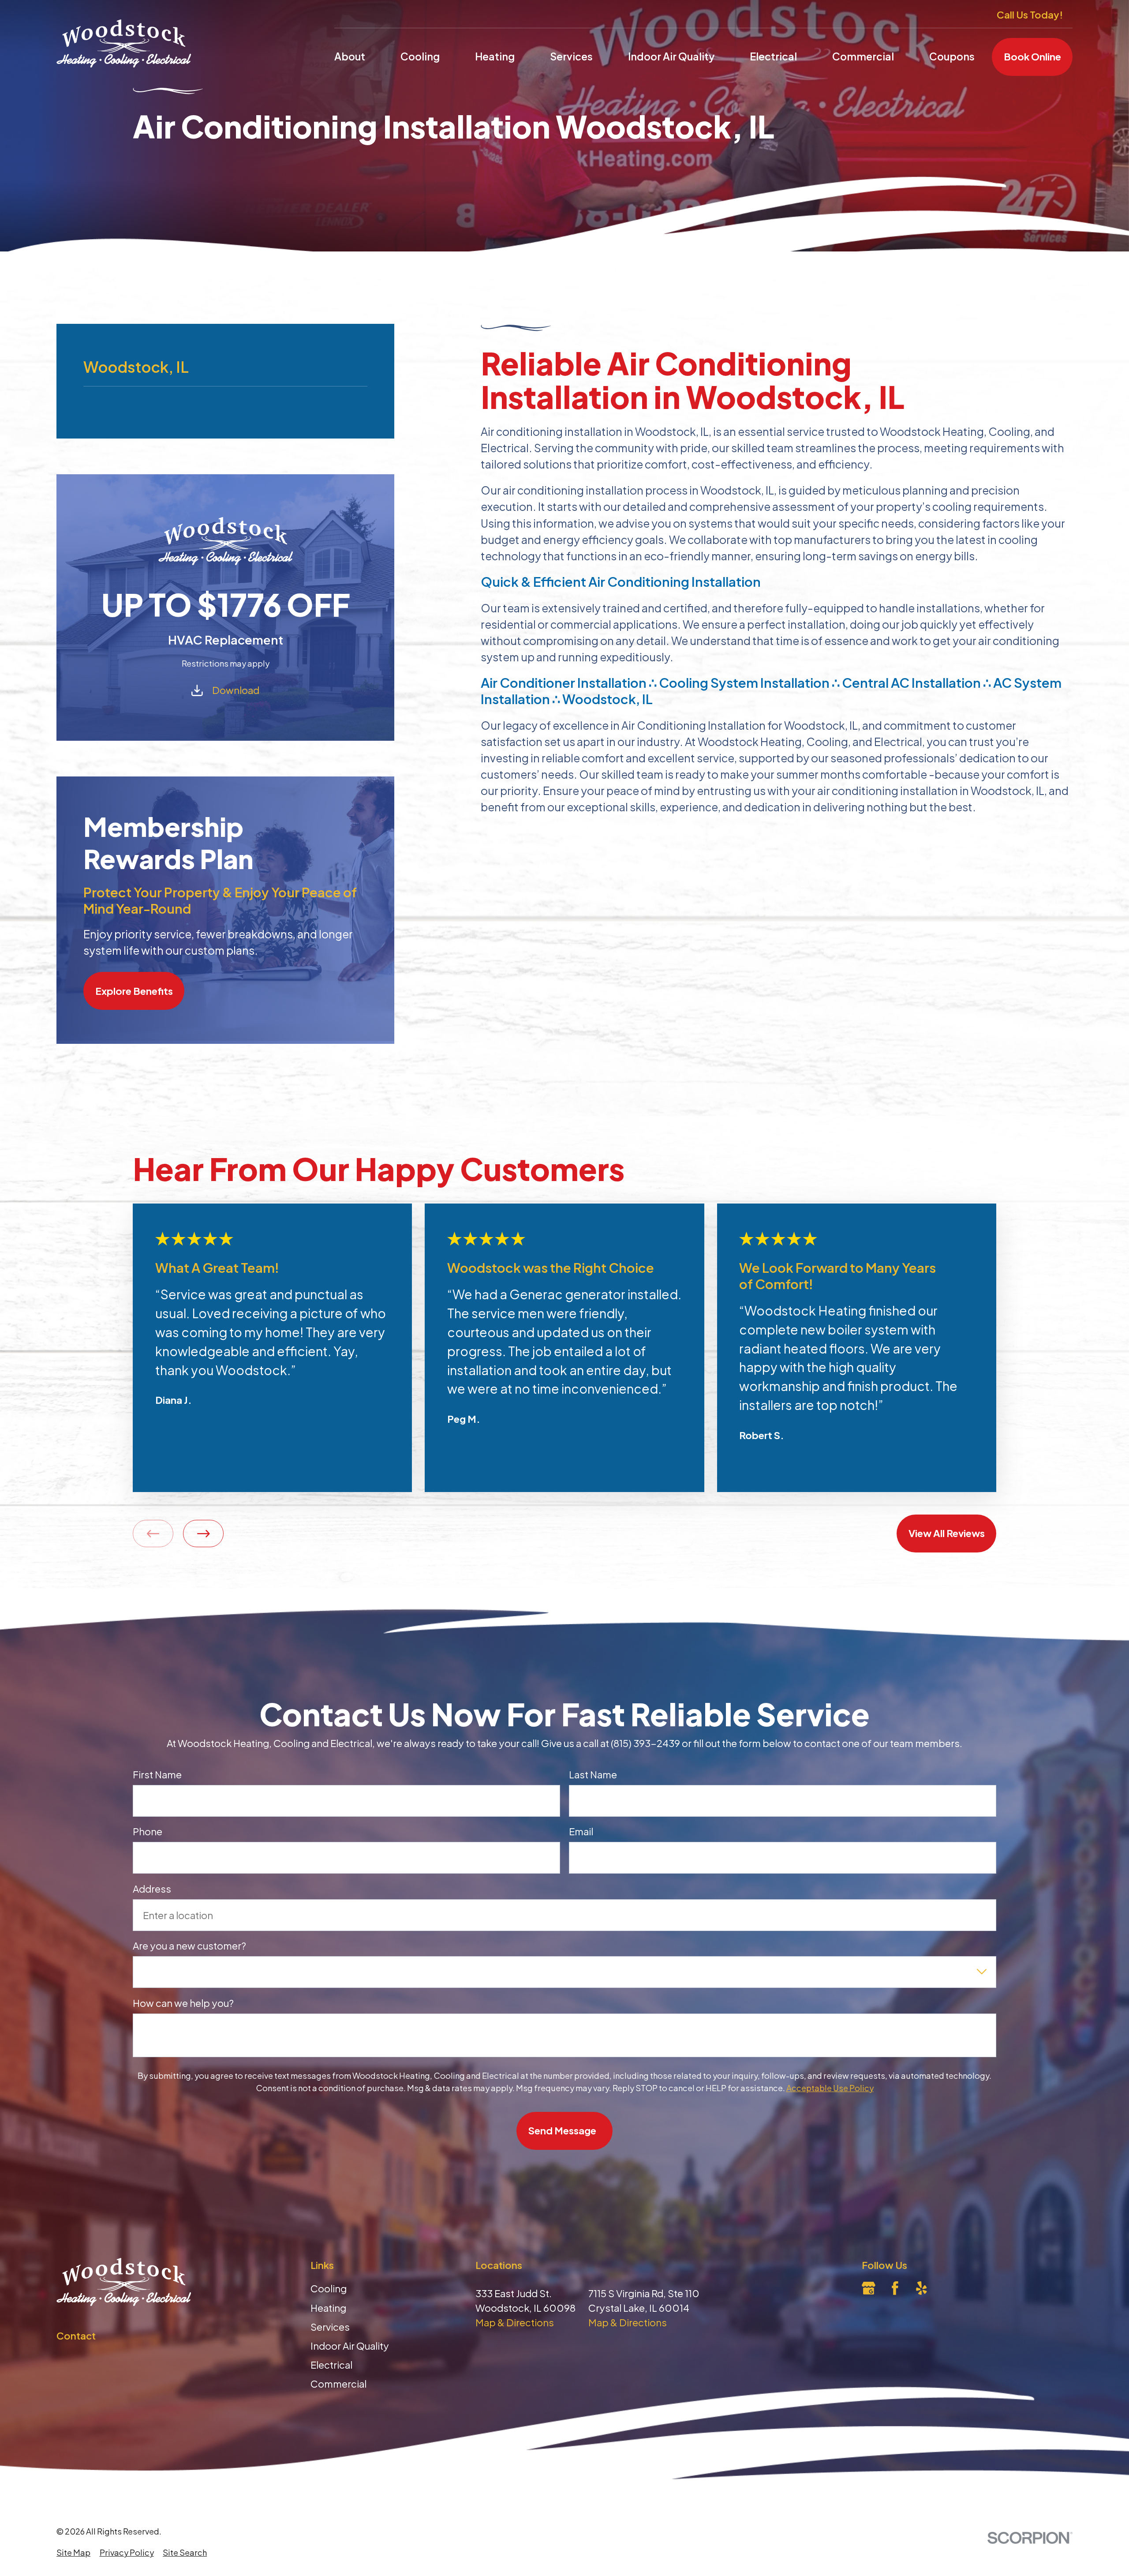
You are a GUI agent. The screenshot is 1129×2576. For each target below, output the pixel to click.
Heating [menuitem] (495, 56)
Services (330, 2327)
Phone (148, 1831)
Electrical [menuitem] (773, 56)
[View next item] (203, 1534)
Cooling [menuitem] (420, 56)
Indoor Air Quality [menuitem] (671, 56)
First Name (157, 1774)
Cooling (329, 2288)
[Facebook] (895, 2288)
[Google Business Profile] (869, 2288)
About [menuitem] (350, 56)
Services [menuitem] (571, 56)
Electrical (331, 2365)
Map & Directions (515, 2322)
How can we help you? (183, 2003)
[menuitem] (73, 2552)
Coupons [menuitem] (952, 56)
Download (236, 690)
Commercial (338, 2384)
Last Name (593, 1774)
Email (581, 1831)
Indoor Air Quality (350, 2346)
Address (152, 1889)
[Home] (124, 43)
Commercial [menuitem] (863, 56)
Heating (328, 2308)
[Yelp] (922, 2288)
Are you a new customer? (189, 1946)
